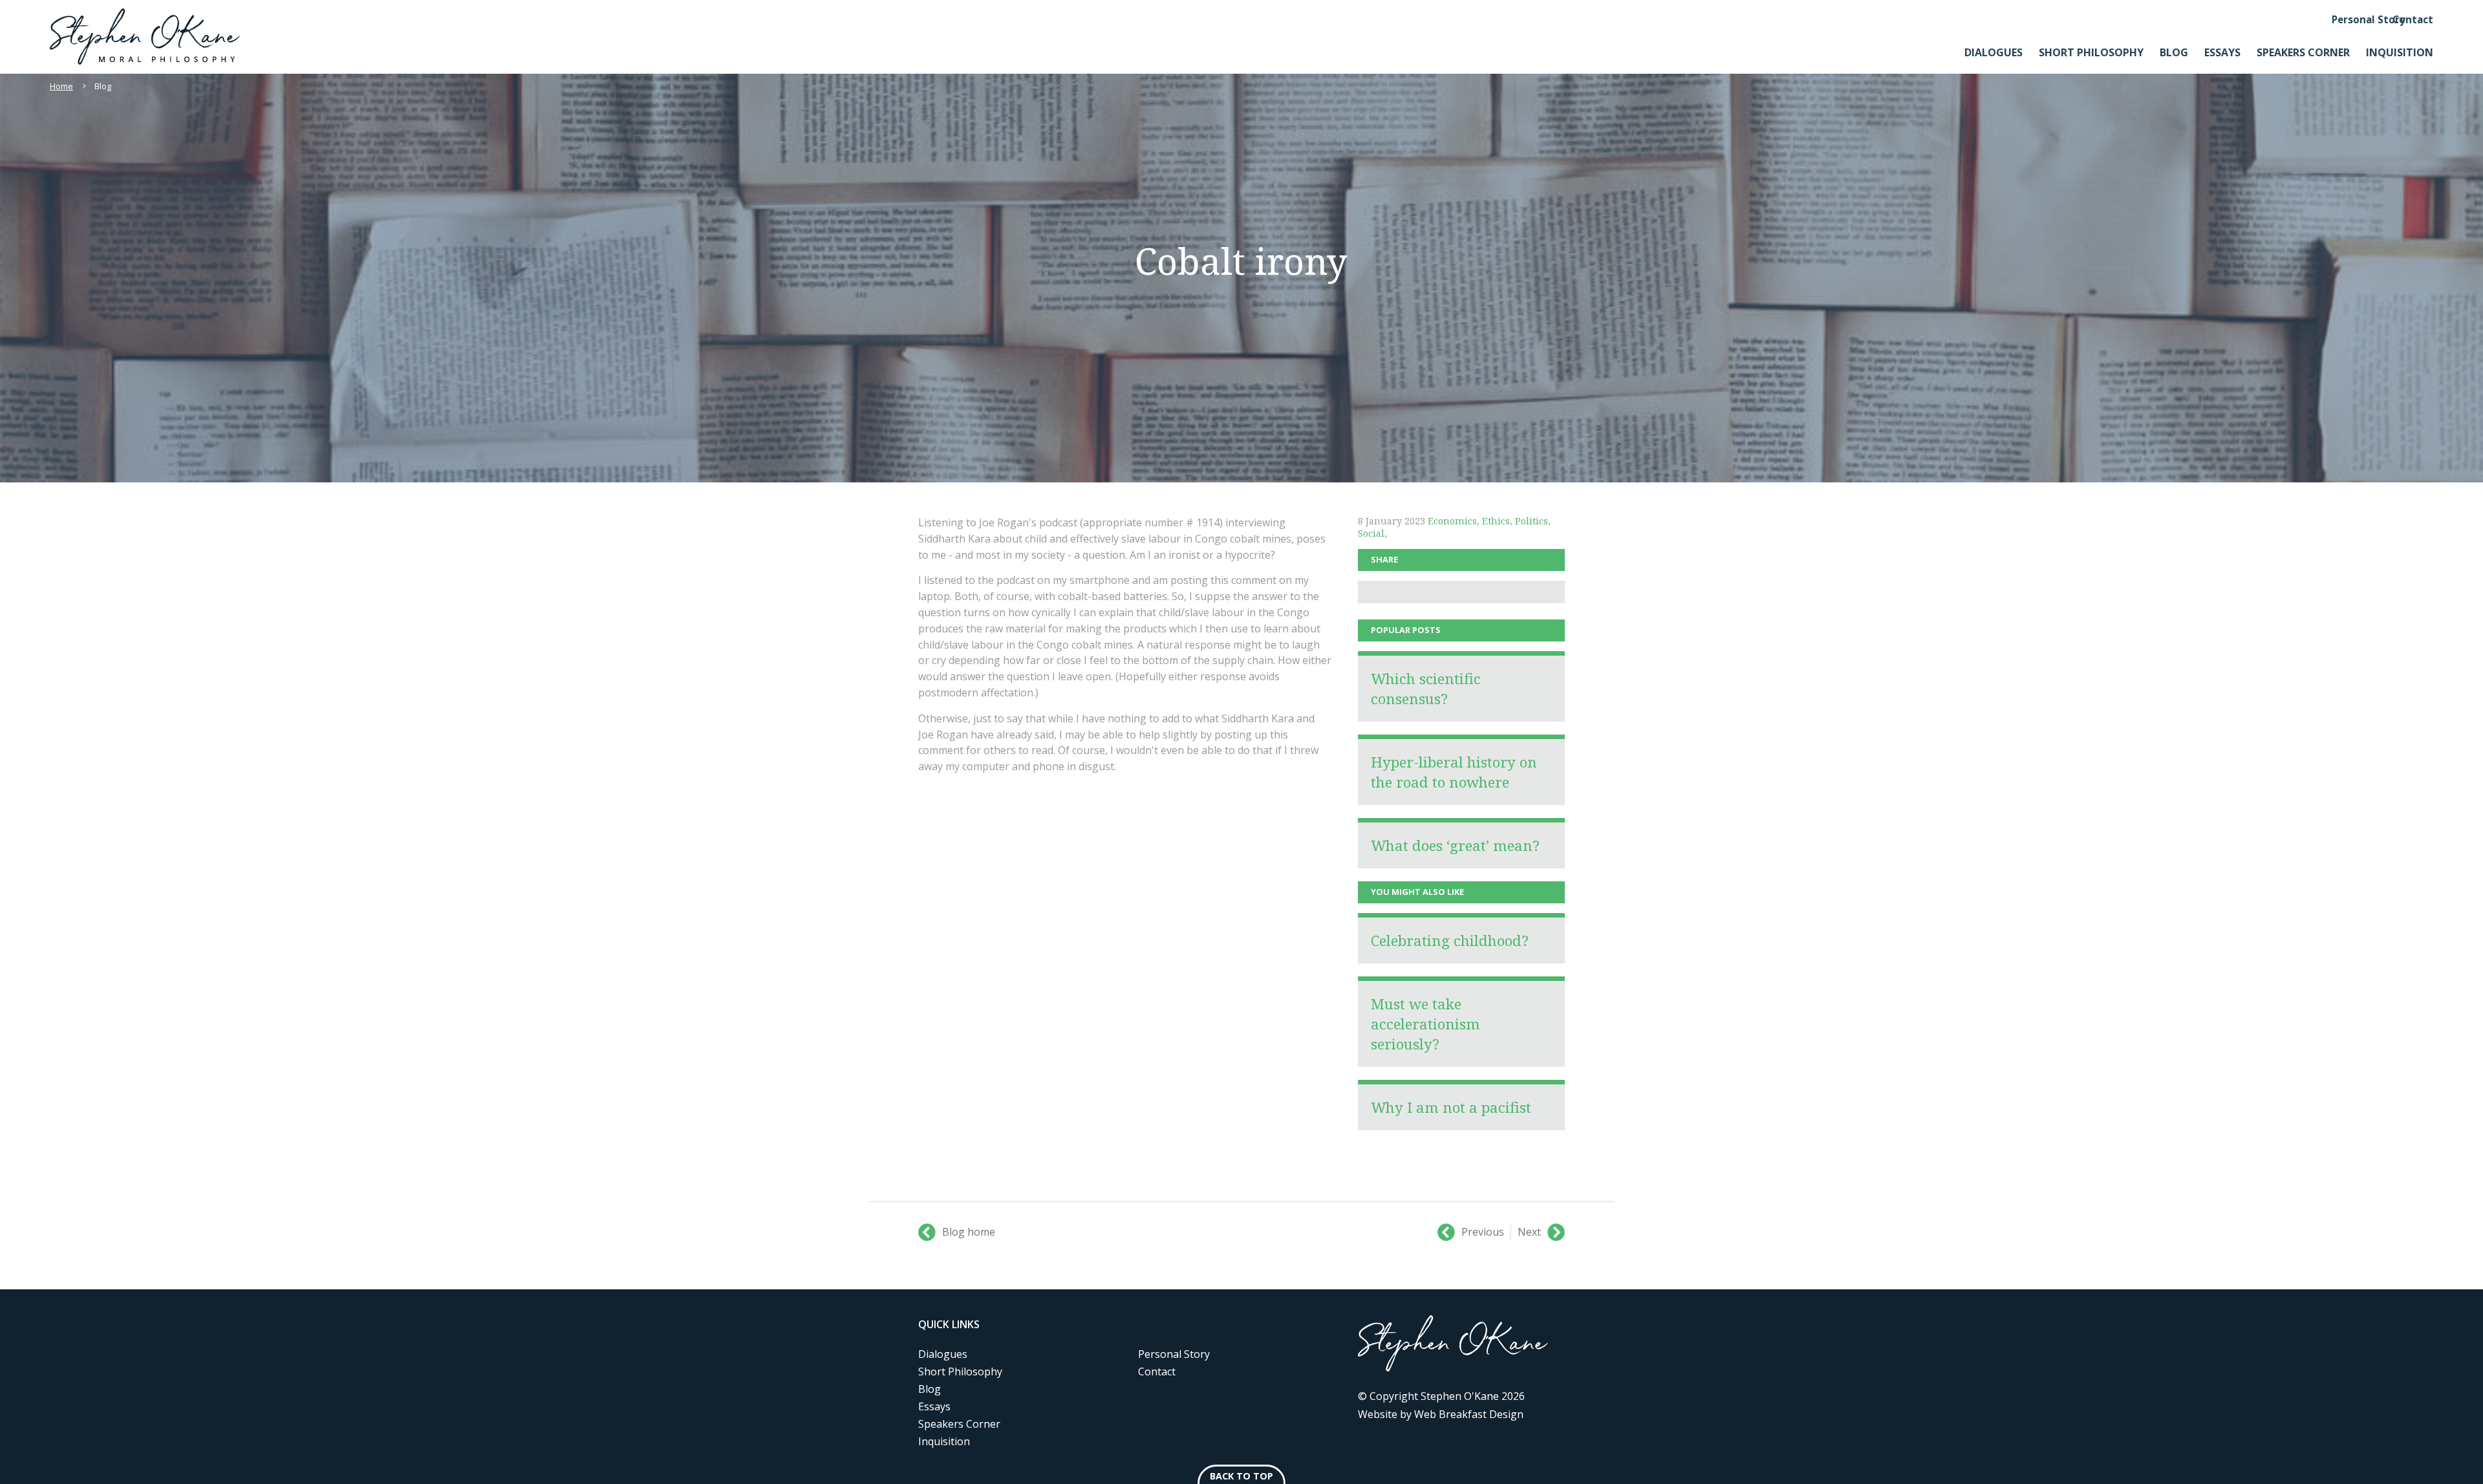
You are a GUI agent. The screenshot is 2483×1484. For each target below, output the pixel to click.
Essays (2222, 52)
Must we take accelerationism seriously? (1425, 1024)
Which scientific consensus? (1426, 689)
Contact (2413, 19)
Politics (1532, 521)
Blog (2174, 52)
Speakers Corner (2303, 52)
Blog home (969, 1232)
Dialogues (1994, 52)
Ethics (1496, 521)
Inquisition (2400, 52)
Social (1371, 533)
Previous (1483, 1232)
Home (61, 86)
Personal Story (2369, 19)
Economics (1452, 521)
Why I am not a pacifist (1451, 1107)
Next (1529, 1232)
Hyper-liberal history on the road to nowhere (1454, 772)
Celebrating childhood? (1450, 941)
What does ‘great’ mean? (1455, 845)
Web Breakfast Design (1469, 1414)
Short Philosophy (2091, 52)
